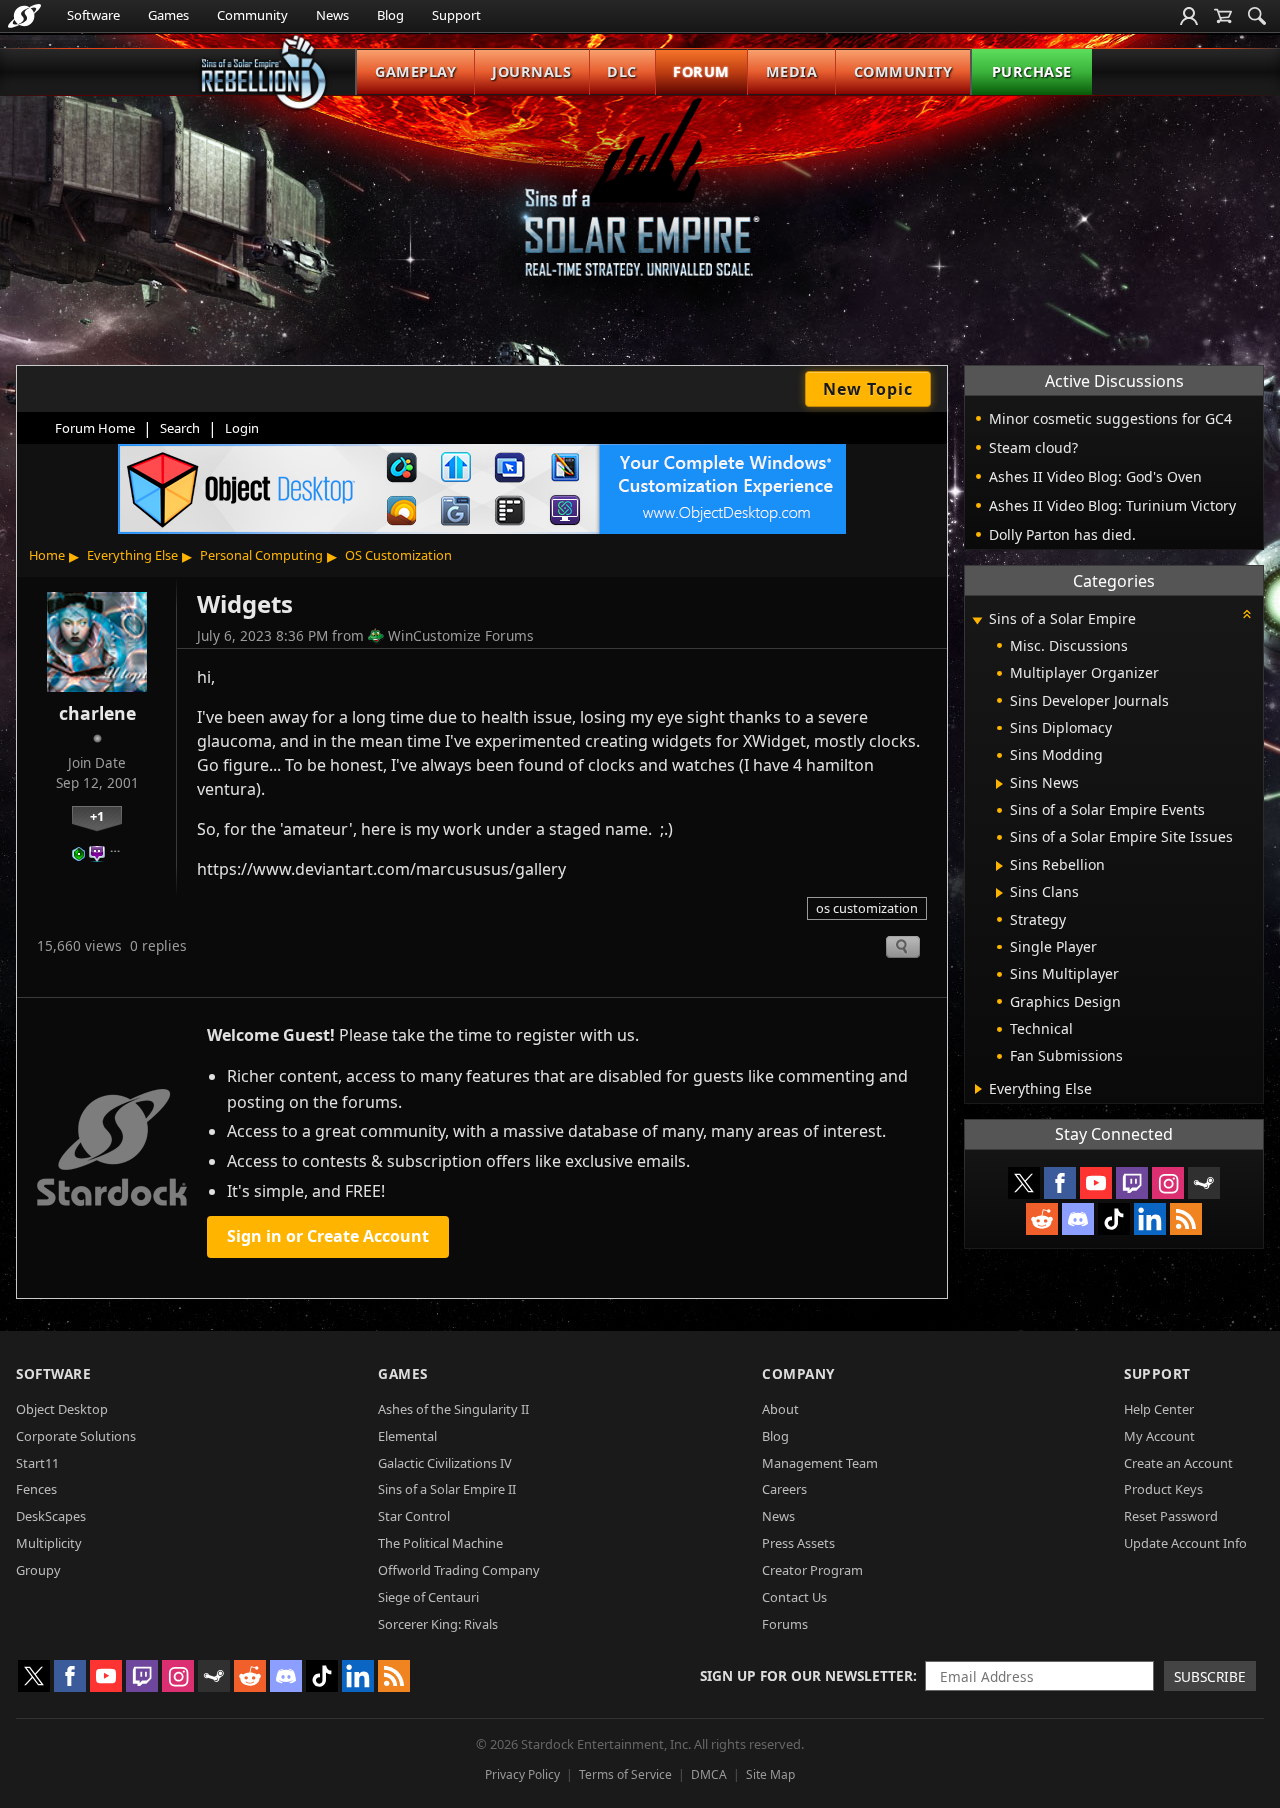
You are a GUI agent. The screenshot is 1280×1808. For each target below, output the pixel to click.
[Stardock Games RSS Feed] (1186, 1219)
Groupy (38, 1570)
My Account (1159, 1436)
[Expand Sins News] (999, 784)
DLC (622, 71)
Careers (784, 1489)
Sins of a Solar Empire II (447, 1489)
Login (242, 428)
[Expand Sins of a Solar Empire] (977, 620)
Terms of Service (625, 1774)
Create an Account (1178, 1463)
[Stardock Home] (24, 16)
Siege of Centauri (428, 1597)
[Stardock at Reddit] (1042, 1219)
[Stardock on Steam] (1204, 1183)
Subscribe (1210, 1676)
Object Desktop (62, 1409)
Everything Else (132, 555)
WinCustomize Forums (461, 635)
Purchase (1032, 71)
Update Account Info (1185, 1543)
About (780, 1409)
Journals (531, 71)
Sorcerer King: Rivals (438, 1624)
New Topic (868, 389)
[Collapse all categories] (1247, 614)
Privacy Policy (522, 1774)
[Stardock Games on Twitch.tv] (1132, 1183)
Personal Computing (261, 555)
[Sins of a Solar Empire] (640, 203)
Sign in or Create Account (328, 1236)
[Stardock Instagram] (1168, 1183)
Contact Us (794, 1597)
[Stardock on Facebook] (1060, 1183)
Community (252, 15)
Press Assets (798, 1543)
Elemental (407, 1436)
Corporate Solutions (76, 1436)
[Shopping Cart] (1223, 16)
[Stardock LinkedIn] (1150, 1219)
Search (180, 428)
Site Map (770, 1774)
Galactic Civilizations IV (445, 1463)
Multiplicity (49, 1543)
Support (456, 15)
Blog (390, 15)
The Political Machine (440, 1543)
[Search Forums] (1257, 16)
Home (47, 555)
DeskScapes (51, 1516)
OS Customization (398, 555)
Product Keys (1163, 1489)
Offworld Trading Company (459, 1570)
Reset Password (1171, 1516)
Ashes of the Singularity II (453, 1409)
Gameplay (415, 71)
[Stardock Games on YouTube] (1096, 1183)
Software (93, 15)
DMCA (709, 1774)
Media (792, 71)
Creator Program (812, 1570)
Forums (785, 1624)
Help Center (1159, 1409)
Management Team (820, 1463)
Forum (701, 71)
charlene (97, 713)
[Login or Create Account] (1189, 16)
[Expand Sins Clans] (999, 893)
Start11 (37, 1463)
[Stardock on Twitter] (1024, 1183)
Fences (36, 1489)
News (332, 15)
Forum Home (95, 428)
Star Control (414, 1516)
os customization (867, 908)
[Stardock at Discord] (1078, 1219)
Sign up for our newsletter (806, 1675)
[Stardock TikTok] (1114, 1219)
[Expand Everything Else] (978, 1089)
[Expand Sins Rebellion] (999, 866)
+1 (97, 816)
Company (798, 1373)
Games (168, 15)
